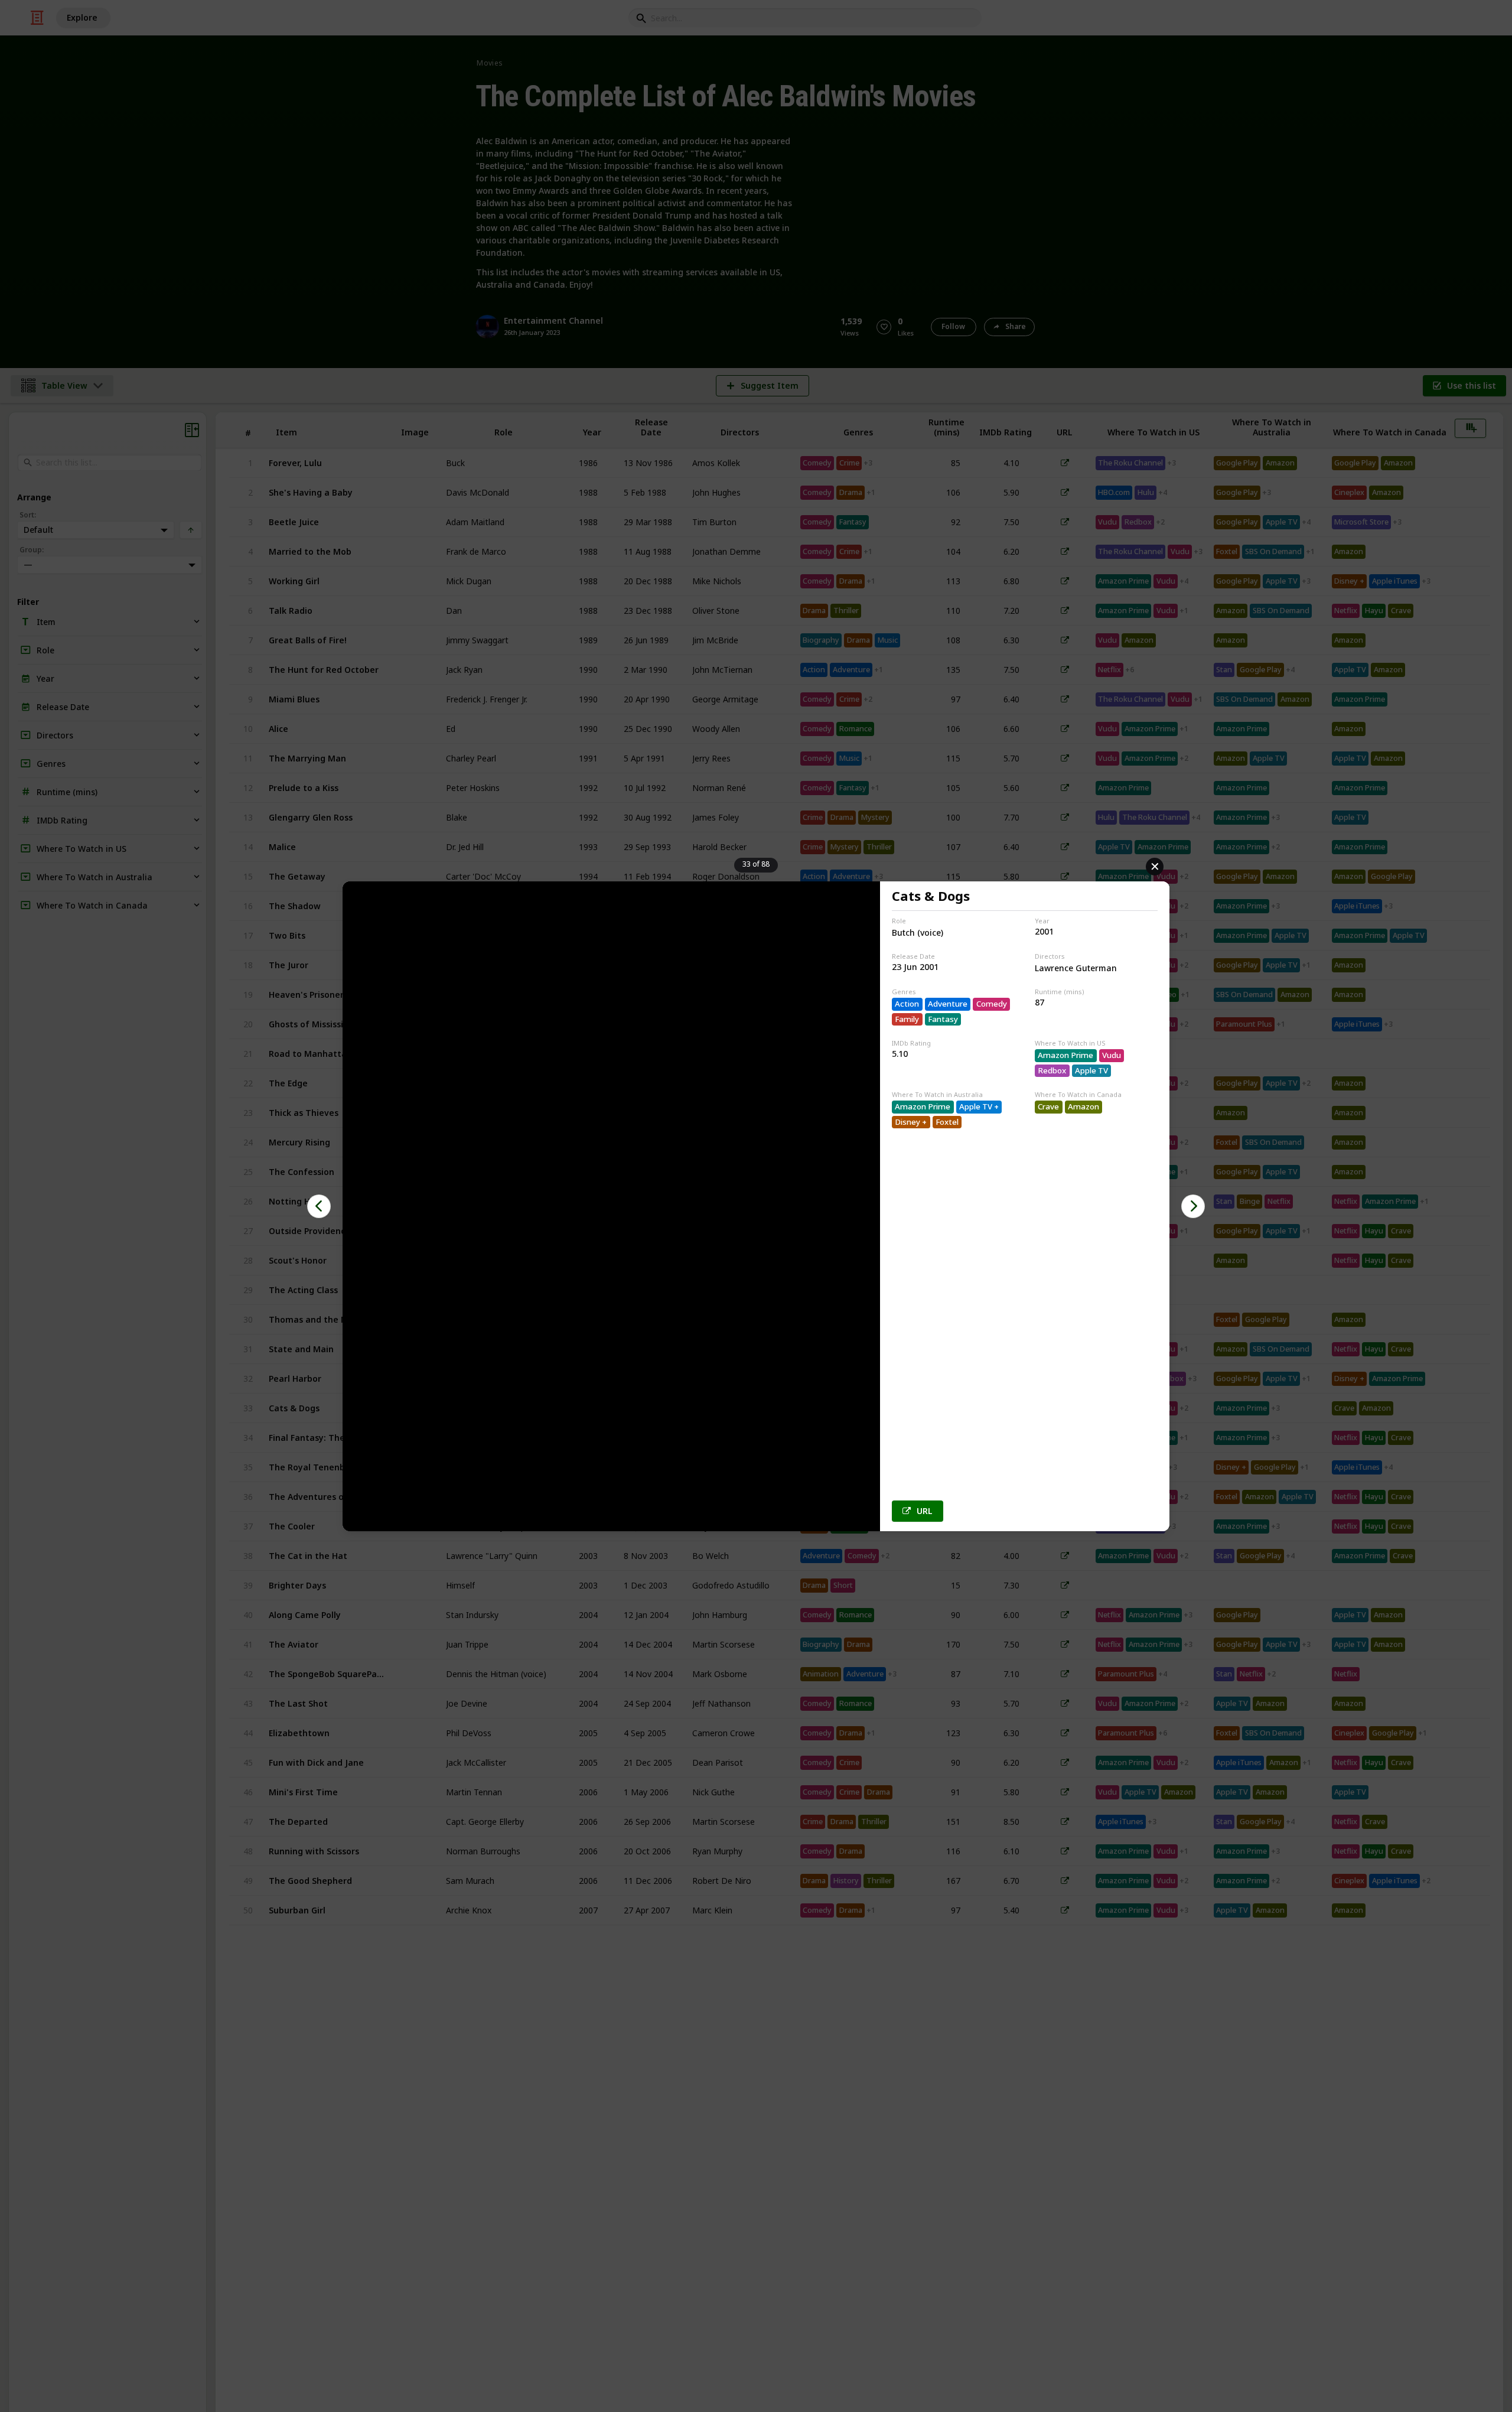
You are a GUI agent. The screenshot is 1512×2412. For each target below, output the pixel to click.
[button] (319, 1206)
